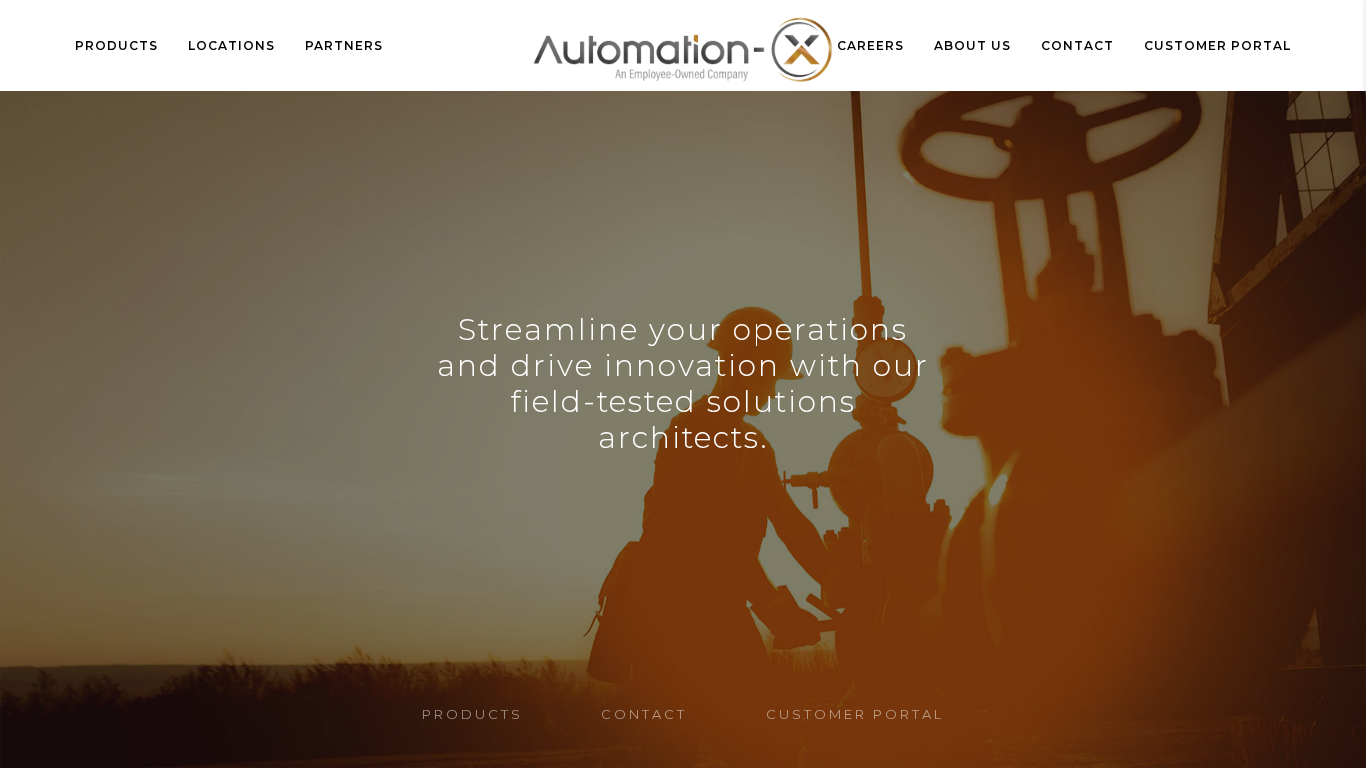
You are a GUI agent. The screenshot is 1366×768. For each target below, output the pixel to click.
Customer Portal (1217, 45)
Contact (1077, 45)
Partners (344, 45)
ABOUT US (972, 45)
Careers (870, 45)
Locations (231, 45)
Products (116, 45)
